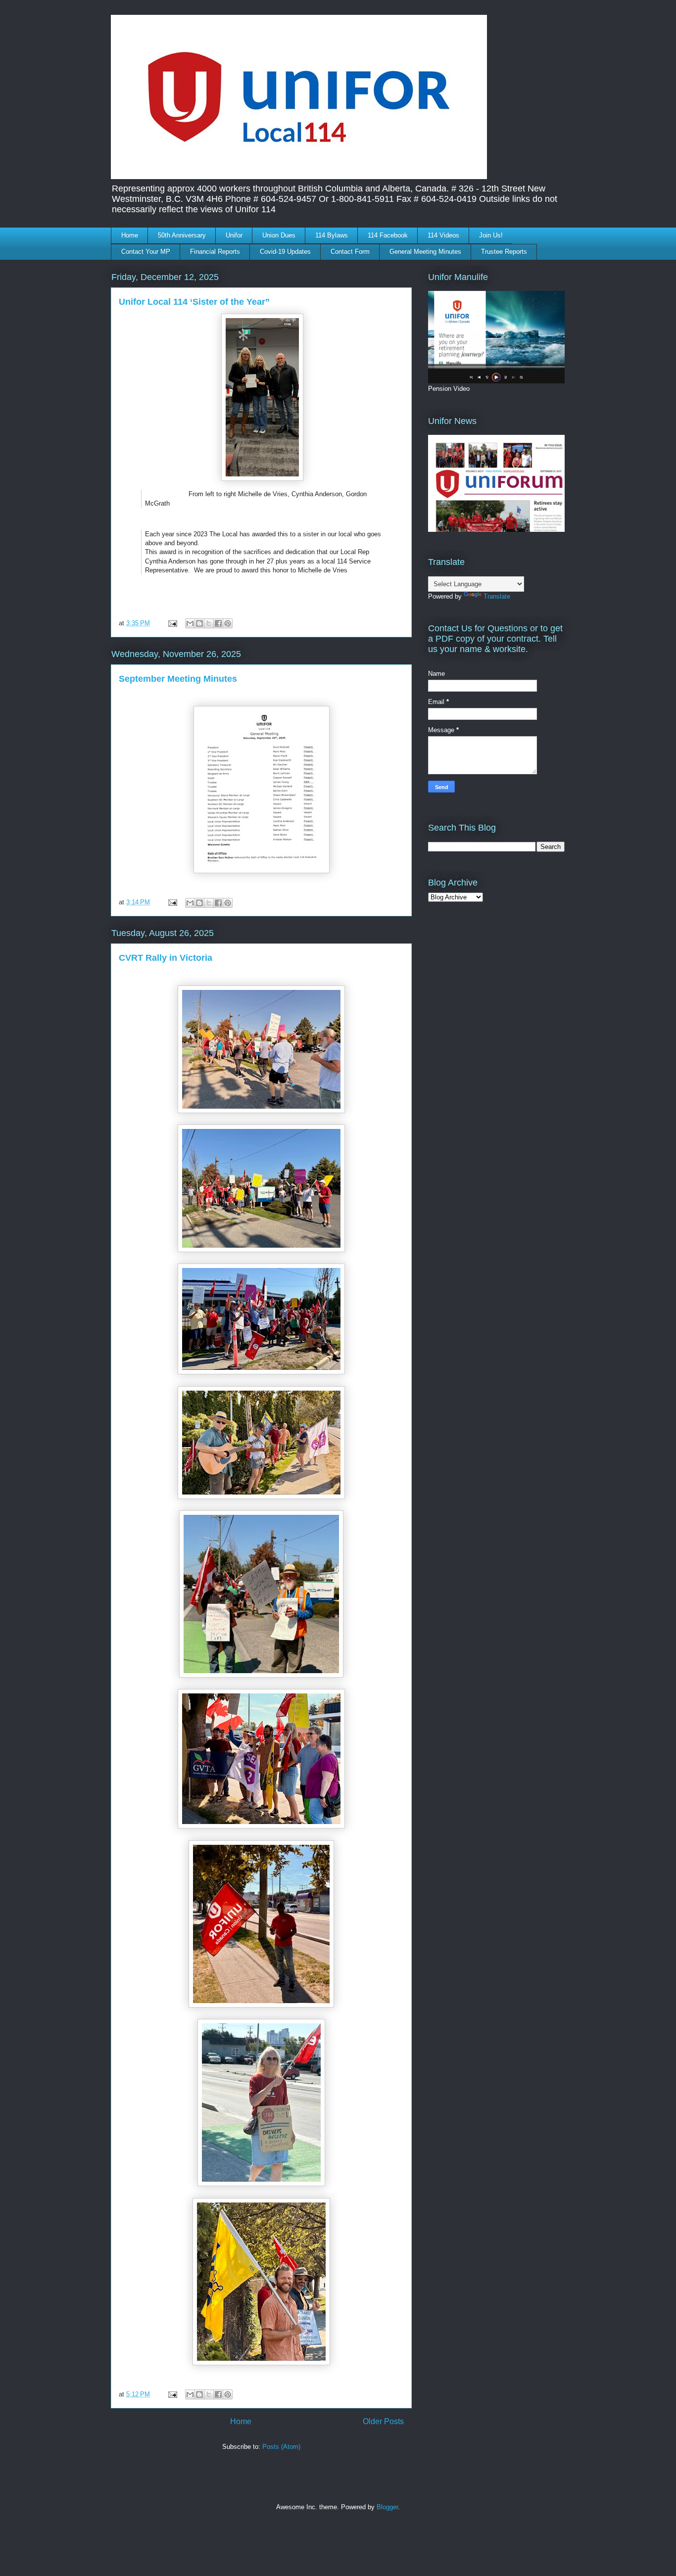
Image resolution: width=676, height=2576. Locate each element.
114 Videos (443, 235)
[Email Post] (172, 623)
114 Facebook (388, 235)
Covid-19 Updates (285, 252)
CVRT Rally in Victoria (166, 958)
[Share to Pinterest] (228, 623)
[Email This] (190, 623)
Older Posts (383, 2421)
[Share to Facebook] (218, 623)
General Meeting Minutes (425, 252)
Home (130, 235)
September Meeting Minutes (178, 679)
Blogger (387, 2507)
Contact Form (350, 252)
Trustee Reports (504, 252)
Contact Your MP (146, 252)
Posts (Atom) (281, 2447)
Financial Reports (215, 252)
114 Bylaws (332, 235)
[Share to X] (209, 623)
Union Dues (279, 235)
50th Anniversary (182, 235)
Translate (497, 596)
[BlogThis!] (199, 623)
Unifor (234, 235)
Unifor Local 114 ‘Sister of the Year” (194, 302)
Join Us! (491, 235)
